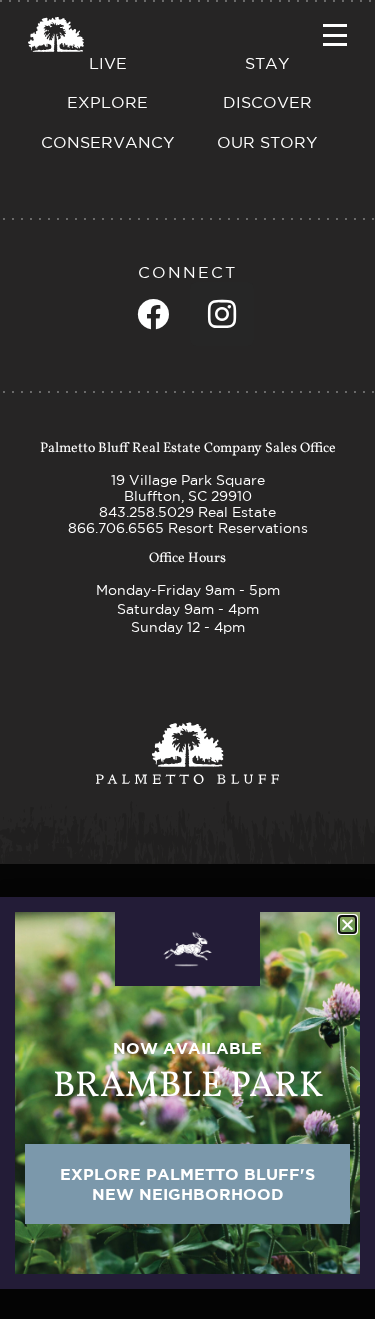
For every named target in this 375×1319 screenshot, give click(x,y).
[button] (347, 924)
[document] (187, 659)
